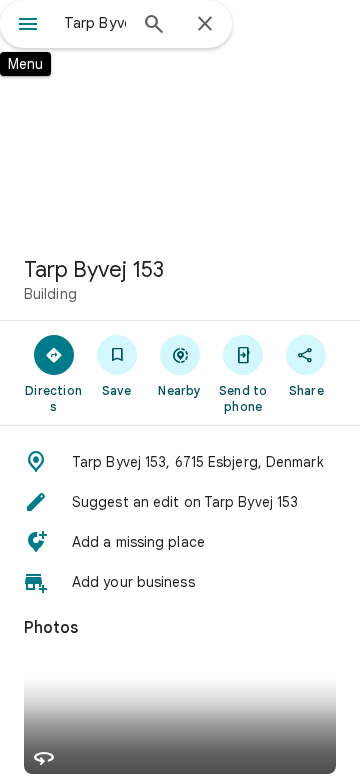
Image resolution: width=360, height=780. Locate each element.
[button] (180, 462)
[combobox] (95, 23)
